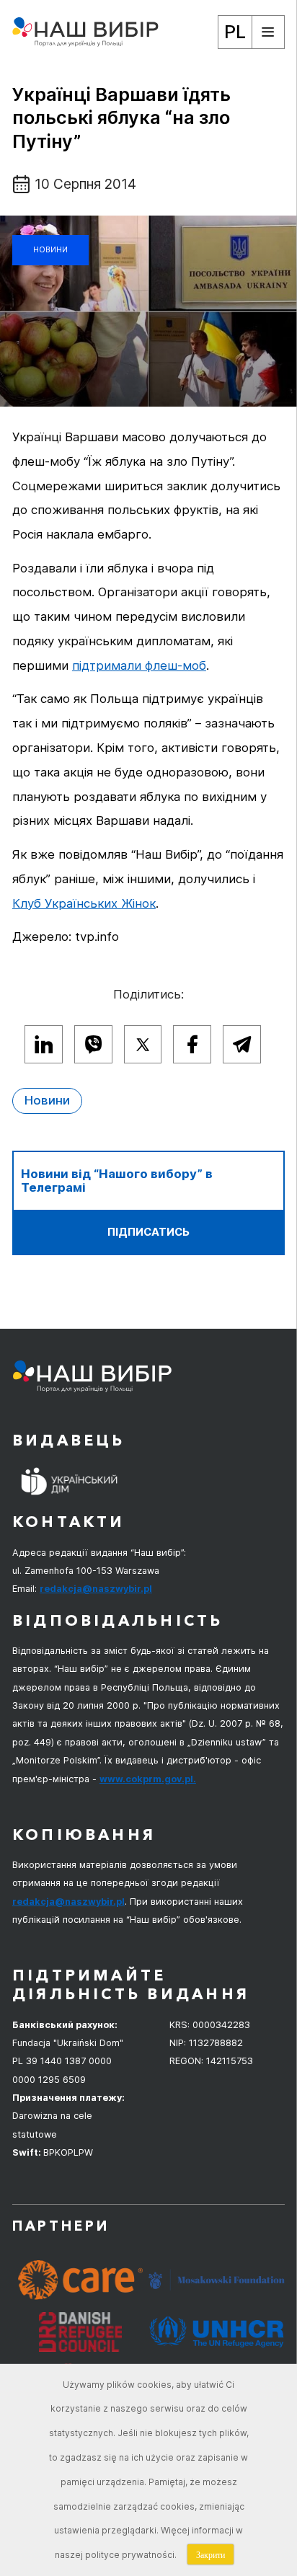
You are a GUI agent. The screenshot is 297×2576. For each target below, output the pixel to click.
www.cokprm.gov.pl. (148, 1779)
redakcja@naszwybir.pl (96, 1589)
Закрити (210, 2554)
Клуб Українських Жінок (84, 903)
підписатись (148, 1232)
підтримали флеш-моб (139, 665)
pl (235, 31)
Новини (50, 250)
